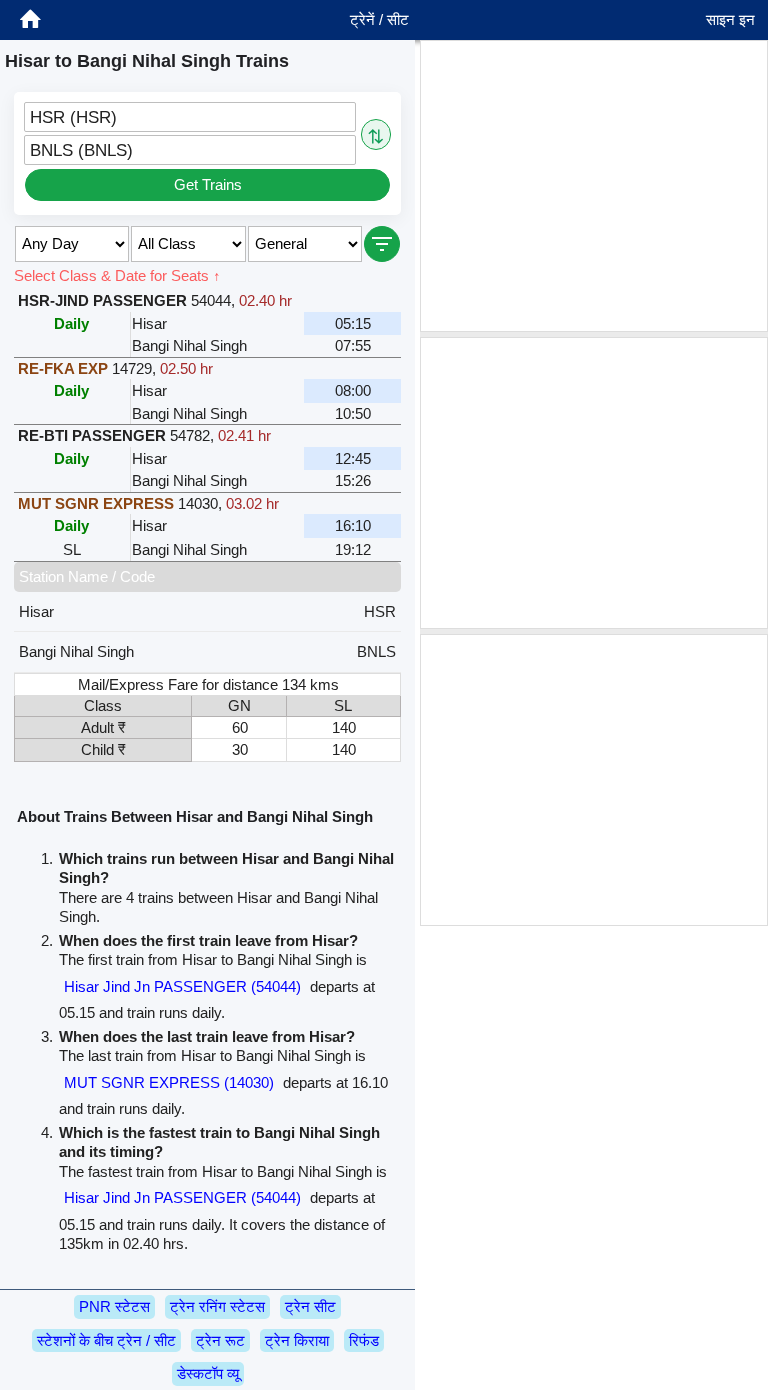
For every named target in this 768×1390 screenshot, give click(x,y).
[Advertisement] (594, 186)
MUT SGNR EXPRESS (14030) (169, 1082)
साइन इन (730, 19)
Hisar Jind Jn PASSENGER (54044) (182, 986)
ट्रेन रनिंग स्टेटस (217, 1306)
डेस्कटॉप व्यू (208, 1373)
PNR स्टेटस (114, 1306)
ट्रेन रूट (220, 1340)
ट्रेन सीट (310, 1306)
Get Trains (208, 184)
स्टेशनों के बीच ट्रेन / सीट (106, 1340)
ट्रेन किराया (297, 1340)
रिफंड (364, 1340)
